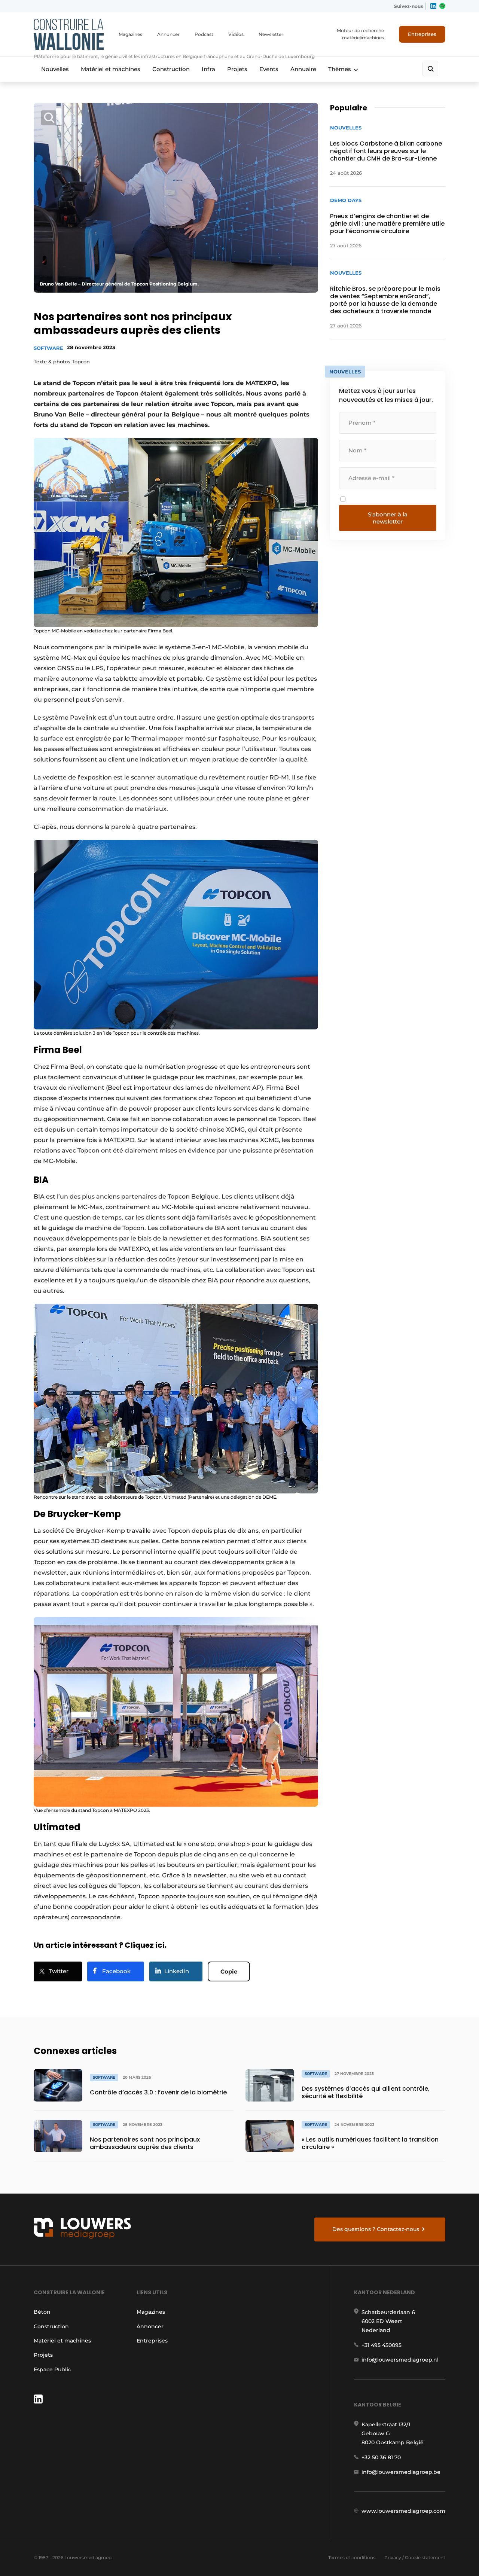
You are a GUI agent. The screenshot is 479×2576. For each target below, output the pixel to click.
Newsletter (271, 34)
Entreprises (422, 34)
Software (48, 348)
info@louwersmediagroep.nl (400, 2360)
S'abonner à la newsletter (388, 518)
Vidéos (236, 34)
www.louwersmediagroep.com (403, 2511)
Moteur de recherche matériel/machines (360, 34)
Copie (229, 1971)
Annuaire (303, 69)
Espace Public (52, 2369)
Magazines (130, 34)
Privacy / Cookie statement (415, 2557)
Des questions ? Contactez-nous (376, 2229)
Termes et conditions (352, 2557)
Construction (171, 69)
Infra (208, 69)
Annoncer (168, 34)
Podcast (204, 34)
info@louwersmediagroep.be (401, 2472)
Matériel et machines (111, 69)
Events (269, 69)
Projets (237, 69)
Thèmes (340, 69)
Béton (42, 2312)
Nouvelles (55, 69)
